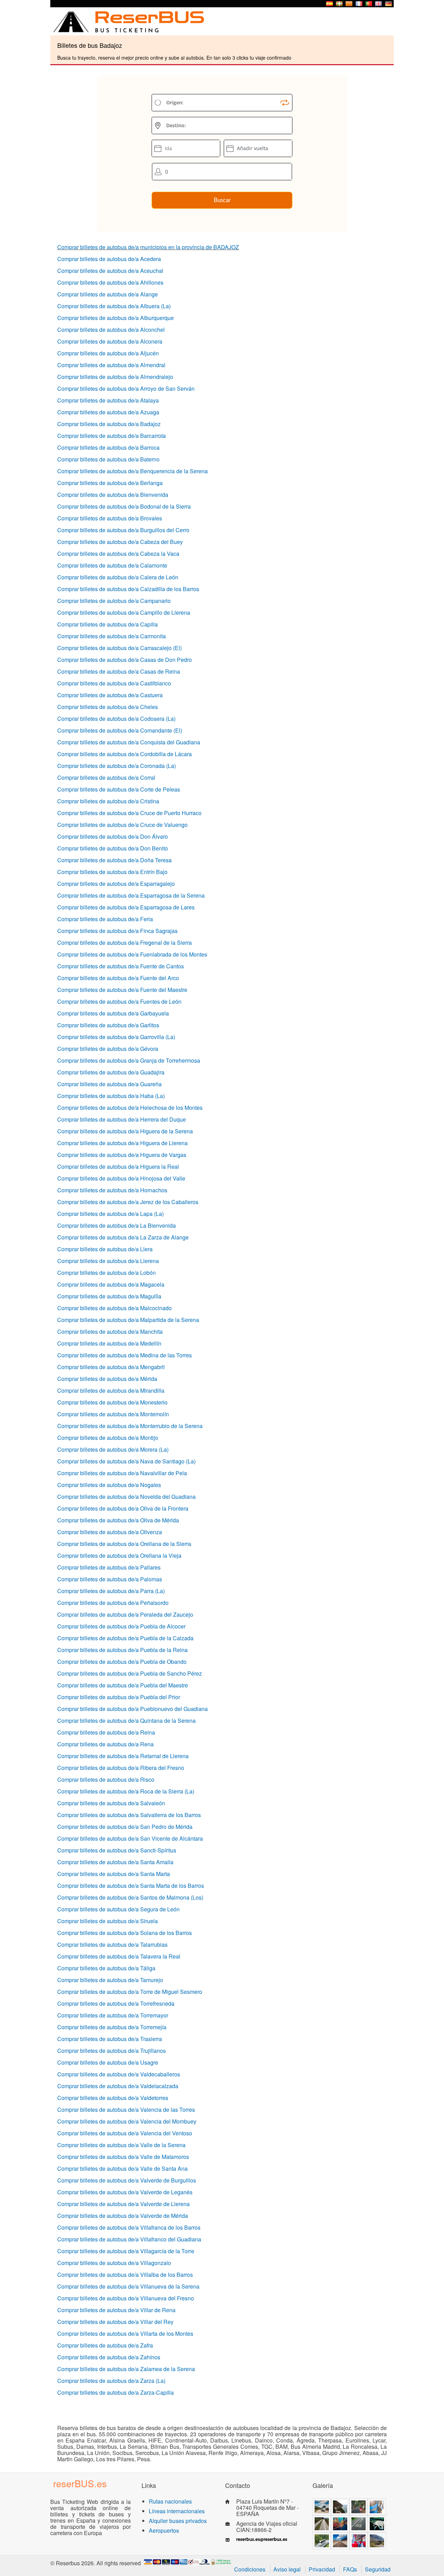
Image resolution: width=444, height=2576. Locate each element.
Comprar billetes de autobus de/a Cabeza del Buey (120, 542)
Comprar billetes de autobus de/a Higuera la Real (118, 1166)
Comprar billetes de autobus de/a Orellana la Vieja (119, 1555)
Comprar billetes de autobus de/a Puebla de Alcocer (121, 1626)
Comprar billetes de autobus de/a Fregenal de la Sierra (125, 943)
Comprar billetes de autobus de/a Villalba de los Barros (125, 2275)
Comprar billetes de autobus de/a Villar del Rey (115, 2322)
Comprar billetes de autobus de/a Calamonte (112, 565)
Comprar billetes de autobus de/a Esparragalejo (116, 884)
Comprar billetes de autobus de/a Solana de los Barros (125, 1933)
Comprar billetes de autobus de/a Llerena (108, 1261)
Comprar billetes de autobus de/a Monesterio (112, 1402)
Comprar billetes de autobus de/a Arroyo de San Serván (126, 388)
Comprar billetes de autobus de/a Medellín (109, 1343)
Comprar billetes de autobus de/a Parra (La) (111, 1591)
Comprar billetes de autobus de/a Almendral (111, 365)
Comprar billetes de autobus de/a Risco (106, 1779)
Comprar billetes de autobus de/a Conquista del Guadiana (129, 742)
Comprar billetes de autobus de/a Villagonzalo (114, 2263)
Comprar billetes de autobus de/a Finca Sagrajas (117, 931)
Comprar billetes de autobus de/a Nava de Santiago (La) (126, 1461)
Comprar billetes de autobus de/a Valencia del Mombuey (127, 2121)
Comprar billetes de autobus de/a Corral (106, 777)
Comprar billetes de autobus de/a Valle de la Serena (121, 2145)
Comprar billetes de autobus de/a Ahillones (110, 282)
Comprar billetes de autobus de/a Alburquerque (116, 318)
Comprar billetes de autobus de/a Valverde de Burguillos (127, 2180)
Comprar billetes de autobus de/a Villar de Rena (116, 2310)
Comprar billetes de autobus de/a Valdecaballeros (119, 2074)
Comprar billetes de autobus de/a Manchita (110, 1332)
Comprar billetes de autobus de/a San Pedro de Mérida (125, 1827)
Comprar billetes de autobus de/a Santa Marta (114, 1874)
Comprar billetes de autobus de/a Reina (106, 1732)
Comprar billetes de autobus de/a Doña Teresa (114, 860)
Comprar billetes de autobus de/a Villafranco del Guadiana (129, 2239)
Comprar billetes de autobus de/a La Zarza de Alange (123, 1237)
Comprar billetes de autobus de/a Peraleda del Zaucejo (125, 1614)
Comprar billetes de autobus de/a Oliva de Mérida (118, 1520)
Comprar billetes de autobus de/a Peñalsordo (113, 1603)
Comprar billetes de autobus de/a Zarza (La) (111, 2381)
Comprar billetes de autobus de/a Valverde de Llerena (123, 2204)
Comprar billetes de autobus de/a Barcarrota (112, 436)
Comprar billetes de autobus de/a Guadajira (111, 1072)
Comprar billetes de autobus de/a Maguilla (109, 1296)
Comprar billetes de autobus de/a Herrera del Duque (122, 1119)
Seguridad (378, 2569)
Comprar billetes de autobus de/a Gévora (108, 1049)
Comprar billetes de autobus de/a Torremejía (112, 2027)
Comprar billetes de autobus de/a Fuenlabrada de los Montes (132, 954)
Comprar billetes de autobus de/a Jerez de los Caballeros (128, 1202)
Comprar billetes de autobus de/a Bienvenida (113, 495)
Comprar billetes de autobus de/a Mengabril (111, 1367)
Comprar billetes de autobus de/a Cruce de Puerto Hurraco (129, 813)
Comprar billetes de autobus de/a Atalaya (108, 400)
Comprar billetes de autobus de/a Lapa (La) (110, 1214)
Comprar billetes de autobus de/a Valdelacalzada (118, 2086)
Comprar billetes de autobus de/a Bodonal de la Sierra (124, 506)
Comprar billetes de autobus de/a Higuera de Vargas (122, 1155)
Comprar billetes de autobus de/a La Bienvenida (117, 1225)
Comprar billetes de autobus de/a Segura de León (118, 1909)
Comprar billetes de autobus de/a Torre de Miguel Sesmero (130, 1992)
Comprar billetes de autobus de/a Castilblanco (114, 683)
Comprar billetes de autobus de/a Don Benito (113, 848)
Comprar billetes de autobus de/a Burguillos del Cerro (123, 530)
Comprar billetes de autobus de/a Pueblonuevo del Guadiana (133, 1709)
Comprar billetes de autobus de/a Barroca (108, 447)
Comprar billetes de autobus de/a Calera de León (118, 577)
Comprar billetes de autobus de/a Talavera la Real (119, 1956)
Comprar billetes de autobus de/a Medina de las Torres (125, 1355)
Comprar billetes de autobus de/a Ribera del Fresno (121, 1768)
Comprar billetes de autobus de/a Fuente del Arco (118, 978)
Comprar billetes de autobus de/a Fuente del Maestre (122, 990)
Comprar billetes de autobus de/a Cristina (108, 801)
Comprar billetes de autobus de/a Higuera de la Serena (125, 1131)
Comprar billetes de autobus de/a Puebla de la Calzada (125, 1638)
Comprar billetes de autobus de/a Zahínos (109, 2357)
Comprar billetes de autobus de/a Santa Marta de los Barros (131, 1886)
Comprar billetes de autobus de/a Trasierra (110, 2039)
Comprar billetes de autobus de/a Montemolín (113, 1414)
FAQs (350, 2569)
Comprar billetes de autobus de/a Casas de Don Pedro (125, 660)
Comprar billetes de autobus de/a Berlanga (110, 483)
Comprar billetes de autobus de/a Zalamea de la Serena (126, 2369)
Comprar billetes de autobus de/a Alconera (110, 341)
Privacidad (322, 2569)
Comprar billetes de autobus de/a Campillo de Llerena (124, 612)
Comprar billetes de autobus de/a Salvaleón (111, 1803)
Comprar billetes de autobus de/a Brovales (110, 518)
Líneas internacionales (177, 2511)
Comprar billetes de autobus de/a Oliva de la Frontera (123, 1508)
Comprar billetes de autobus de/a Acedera (109, 259)
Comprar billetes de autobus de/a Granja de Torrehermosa (129, 1060)
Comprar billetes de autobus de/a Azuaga (108, 412)
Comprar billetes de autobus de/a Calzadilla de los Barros (128, 589)
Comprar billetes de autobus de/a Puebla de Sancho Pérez (130, 1673)
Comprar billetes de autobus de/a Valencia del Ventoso (125, 2133)
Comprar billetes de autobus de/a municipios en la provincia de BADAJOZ (148, 247)
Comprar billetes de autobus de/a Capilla (108, 624)
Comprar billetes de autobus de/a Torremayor (113, 2015)
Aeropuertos (164, 2530)
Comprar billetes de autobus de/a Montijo (108, 1438)
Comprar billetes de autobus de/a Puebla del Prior (119, 1697)
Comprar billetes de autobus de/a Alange (108, 294)
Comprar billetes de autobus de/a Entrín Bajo (112, 872)
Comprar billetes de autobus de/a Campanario (114, 601)
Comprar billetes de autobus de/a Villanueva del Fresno (126, 2298)
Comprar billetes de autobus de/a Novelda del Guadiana (126, 1497)
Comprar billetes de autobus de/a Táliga (106, 1968)
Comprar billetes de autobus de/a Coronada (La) (117, 766)
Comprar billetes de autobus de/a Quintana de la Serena (126, 1721)
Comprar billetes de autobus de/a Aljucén (108, 353)
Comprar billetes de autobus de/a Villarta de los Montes (125, 2333)
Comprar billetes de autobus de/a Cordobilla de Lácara (125, 754)
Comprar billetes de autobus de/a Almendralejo (115, 377)
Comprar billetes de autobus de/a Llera (105, 1249)
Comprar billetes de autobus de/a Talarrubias (112, 1944)
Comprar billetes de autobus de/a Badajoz (109, 424)
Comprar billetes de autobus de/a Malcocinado (114, 1308)
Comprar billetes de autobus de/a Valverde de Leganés (125, 2192)
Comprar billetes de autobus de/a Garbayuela (113, 1013)
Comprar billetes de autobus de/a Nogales (109, 1485)
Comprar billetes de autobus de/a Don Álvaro (113, 836)
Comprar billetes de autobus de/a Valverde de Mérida (123, 2216)
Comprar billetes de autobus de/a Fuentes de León (119, 1001)
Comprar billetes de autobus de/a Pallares (109, 1567)
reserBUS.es (80, 2483)
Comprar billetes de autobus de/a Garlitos (108, 1025)
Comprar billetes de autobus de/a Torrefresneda (116, 2003)
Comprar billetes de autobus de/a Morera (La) (113, 1449)
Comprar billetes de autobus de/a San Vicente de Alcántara (130, 1838)
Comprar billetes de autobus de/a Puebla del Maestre (123, 1685)
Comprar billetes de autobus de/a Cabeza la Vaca (118, 554)
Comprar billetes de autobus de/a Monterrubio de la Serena (130, 1426)
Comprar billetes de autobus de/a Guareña (109, 1084)
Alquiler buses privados (178, 2521)
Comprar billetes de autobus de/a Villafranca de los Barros (129, 2227)
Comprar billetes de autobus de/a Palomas (110, 1579)
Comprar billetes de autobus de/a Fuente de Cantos (121, 966)
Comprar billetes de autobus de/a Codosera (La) (116, 719)
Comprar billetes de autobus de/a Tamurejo (110, 1980)
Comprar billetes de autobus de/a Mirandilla (111, 1390)
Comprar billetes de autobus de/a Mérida (107, 1379)
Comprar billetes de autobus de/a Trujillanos (112, 2051)
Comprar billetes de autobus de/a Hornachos (112, 1190)
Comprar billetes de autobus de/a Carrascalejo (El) (119, 648)
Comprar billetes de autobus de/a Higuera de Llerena (122, 1143)
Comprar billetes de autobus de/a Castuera (110, 695)
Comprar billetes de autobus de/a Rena (105, 1744)
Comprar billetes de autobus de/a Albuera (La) (114, 306)
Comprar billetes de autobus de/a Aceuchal (110, 271)
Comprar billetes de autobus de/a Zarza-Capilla (116, 2392)
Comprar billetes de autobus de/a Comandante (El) (120, 730)
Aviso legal (287, 2569)
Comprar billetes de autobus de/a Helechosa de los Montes (130, 1108)
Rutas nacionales (170, 2501)
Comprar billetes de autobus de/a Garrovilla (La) (116, 1037)
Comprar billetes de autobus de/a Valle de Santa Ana (122, 2168)
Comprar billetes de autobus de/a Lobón (106, 1273)
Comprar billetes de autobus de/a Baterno (108, 459)
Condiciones (250, 2569)
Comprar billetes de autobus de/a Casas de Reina (119, 671)
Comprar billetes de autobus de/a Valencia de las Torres (126, 2110)
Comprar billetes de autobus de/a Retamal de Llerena (123, 1756)
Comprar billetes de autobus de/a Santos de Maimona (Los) (130, 1897)
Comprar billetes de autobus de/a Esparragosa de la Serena (131, 895)
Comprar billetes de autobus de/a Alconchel (111, 330)
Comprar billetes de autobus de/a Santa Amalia (115, 1862)
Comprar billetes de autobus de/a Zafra (105, 2345)
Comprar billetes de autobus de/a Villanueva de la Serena (128, 2286)
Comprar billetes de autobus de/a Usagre (108, 2062)
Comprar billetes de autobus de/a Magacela (111, 1284)
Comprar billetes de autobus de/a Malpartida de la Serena (128, 1320)
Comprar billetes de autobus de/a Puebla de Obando (122, 1662)
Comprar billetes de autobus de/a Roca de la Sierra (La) (126, 1791)
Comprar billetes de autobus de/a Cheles (108, 707)
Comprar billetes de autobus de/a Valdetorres (113, 2098)
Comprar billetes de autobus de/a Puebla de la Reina (122, 1650)
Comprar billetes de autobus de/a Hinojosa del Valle (121, 1178)
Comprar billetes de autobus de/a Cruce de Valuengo (122, 825)
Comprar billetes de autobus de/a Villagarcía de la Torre (126, 2251)
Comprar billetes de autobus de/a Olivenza (110, 1532)
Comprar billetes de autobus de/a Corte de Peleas (119, 789)
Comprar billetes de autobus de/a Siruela (108, 1921)
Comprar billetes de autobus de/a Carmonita (112, 636)
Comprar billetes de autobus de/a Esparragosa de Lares (126, 907)
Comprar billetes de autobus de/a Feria (105, 919)
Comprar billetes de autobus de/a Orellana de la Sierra (124, 1544)
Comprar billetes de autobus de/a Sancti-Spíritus (117, 1850)
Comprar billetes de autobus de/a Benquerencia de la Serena (133, 471)
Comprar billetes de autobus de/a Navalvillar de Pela (122, 1473)
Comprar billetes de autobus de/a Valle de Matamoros (123, 2157)
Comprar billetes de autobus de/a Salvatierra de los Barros (129, 1815)
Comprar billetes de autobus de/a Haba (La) (111, 1096)
